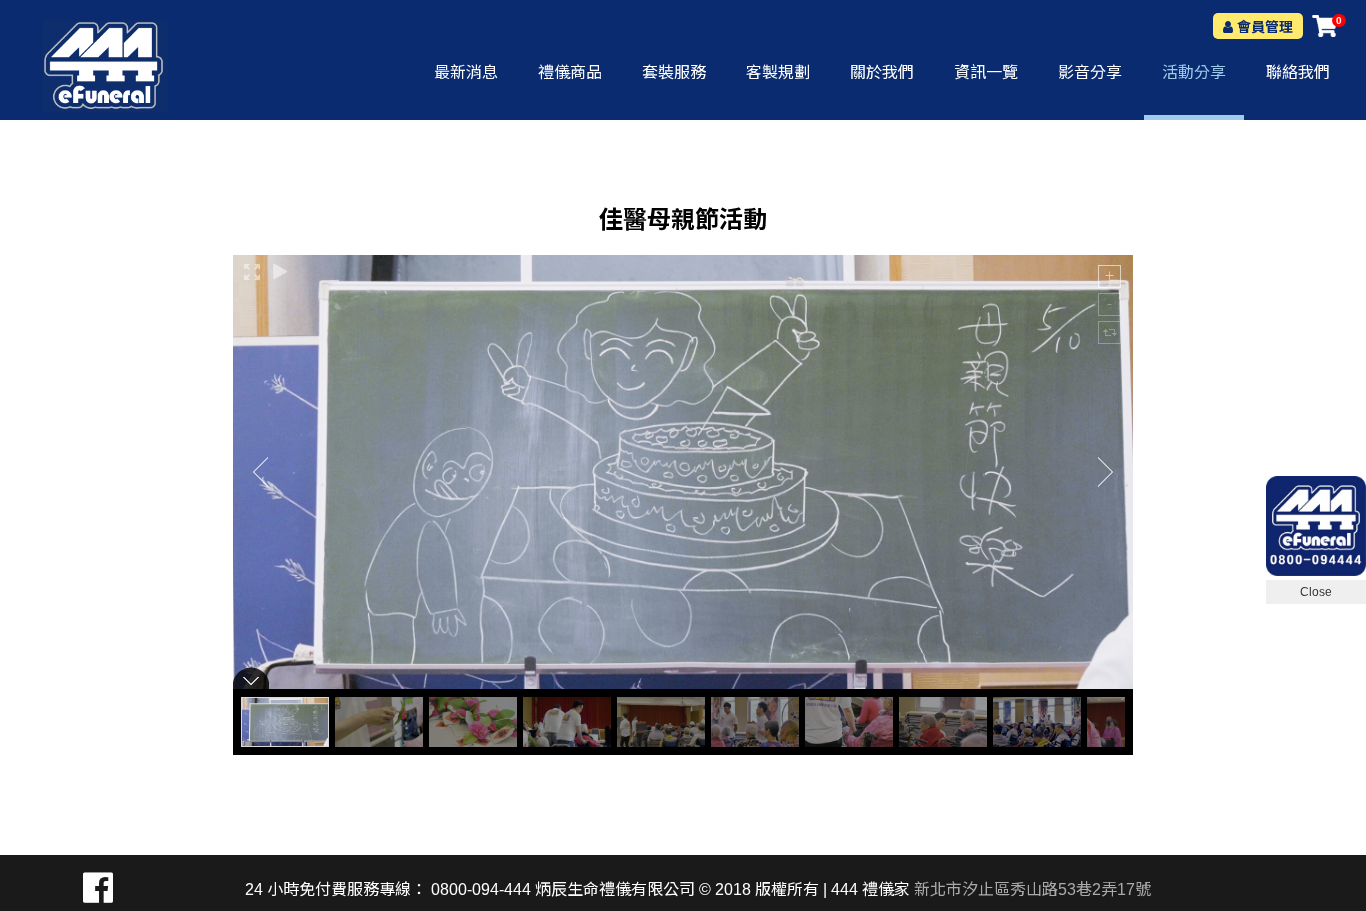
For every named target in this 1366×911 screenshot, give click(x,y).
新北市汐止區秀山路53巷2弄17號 (1032, 889)
